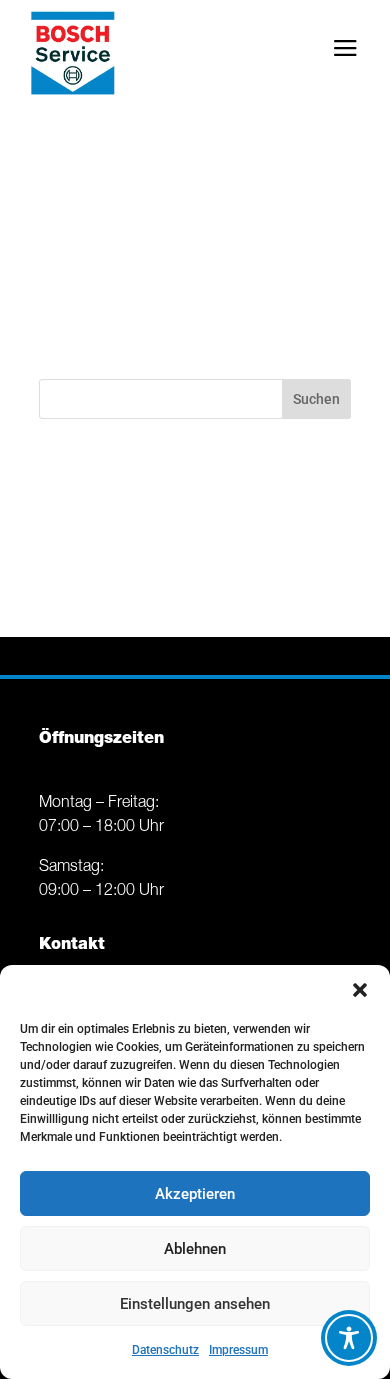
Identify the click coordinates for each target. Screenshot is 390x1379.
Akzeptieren (195, 1194)
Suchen (316, 399)
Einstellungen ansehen (195, 1304)
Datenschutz (165, 1350)
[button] (360, 990)
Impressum (238, 1350)
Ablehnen (195, 1249)
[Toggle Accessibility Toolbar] (349, 1338)
